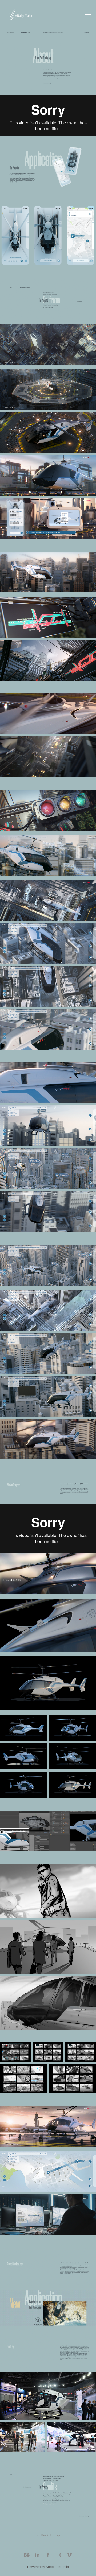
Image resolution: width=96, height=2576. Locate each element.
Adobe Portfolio (57, 2567)
